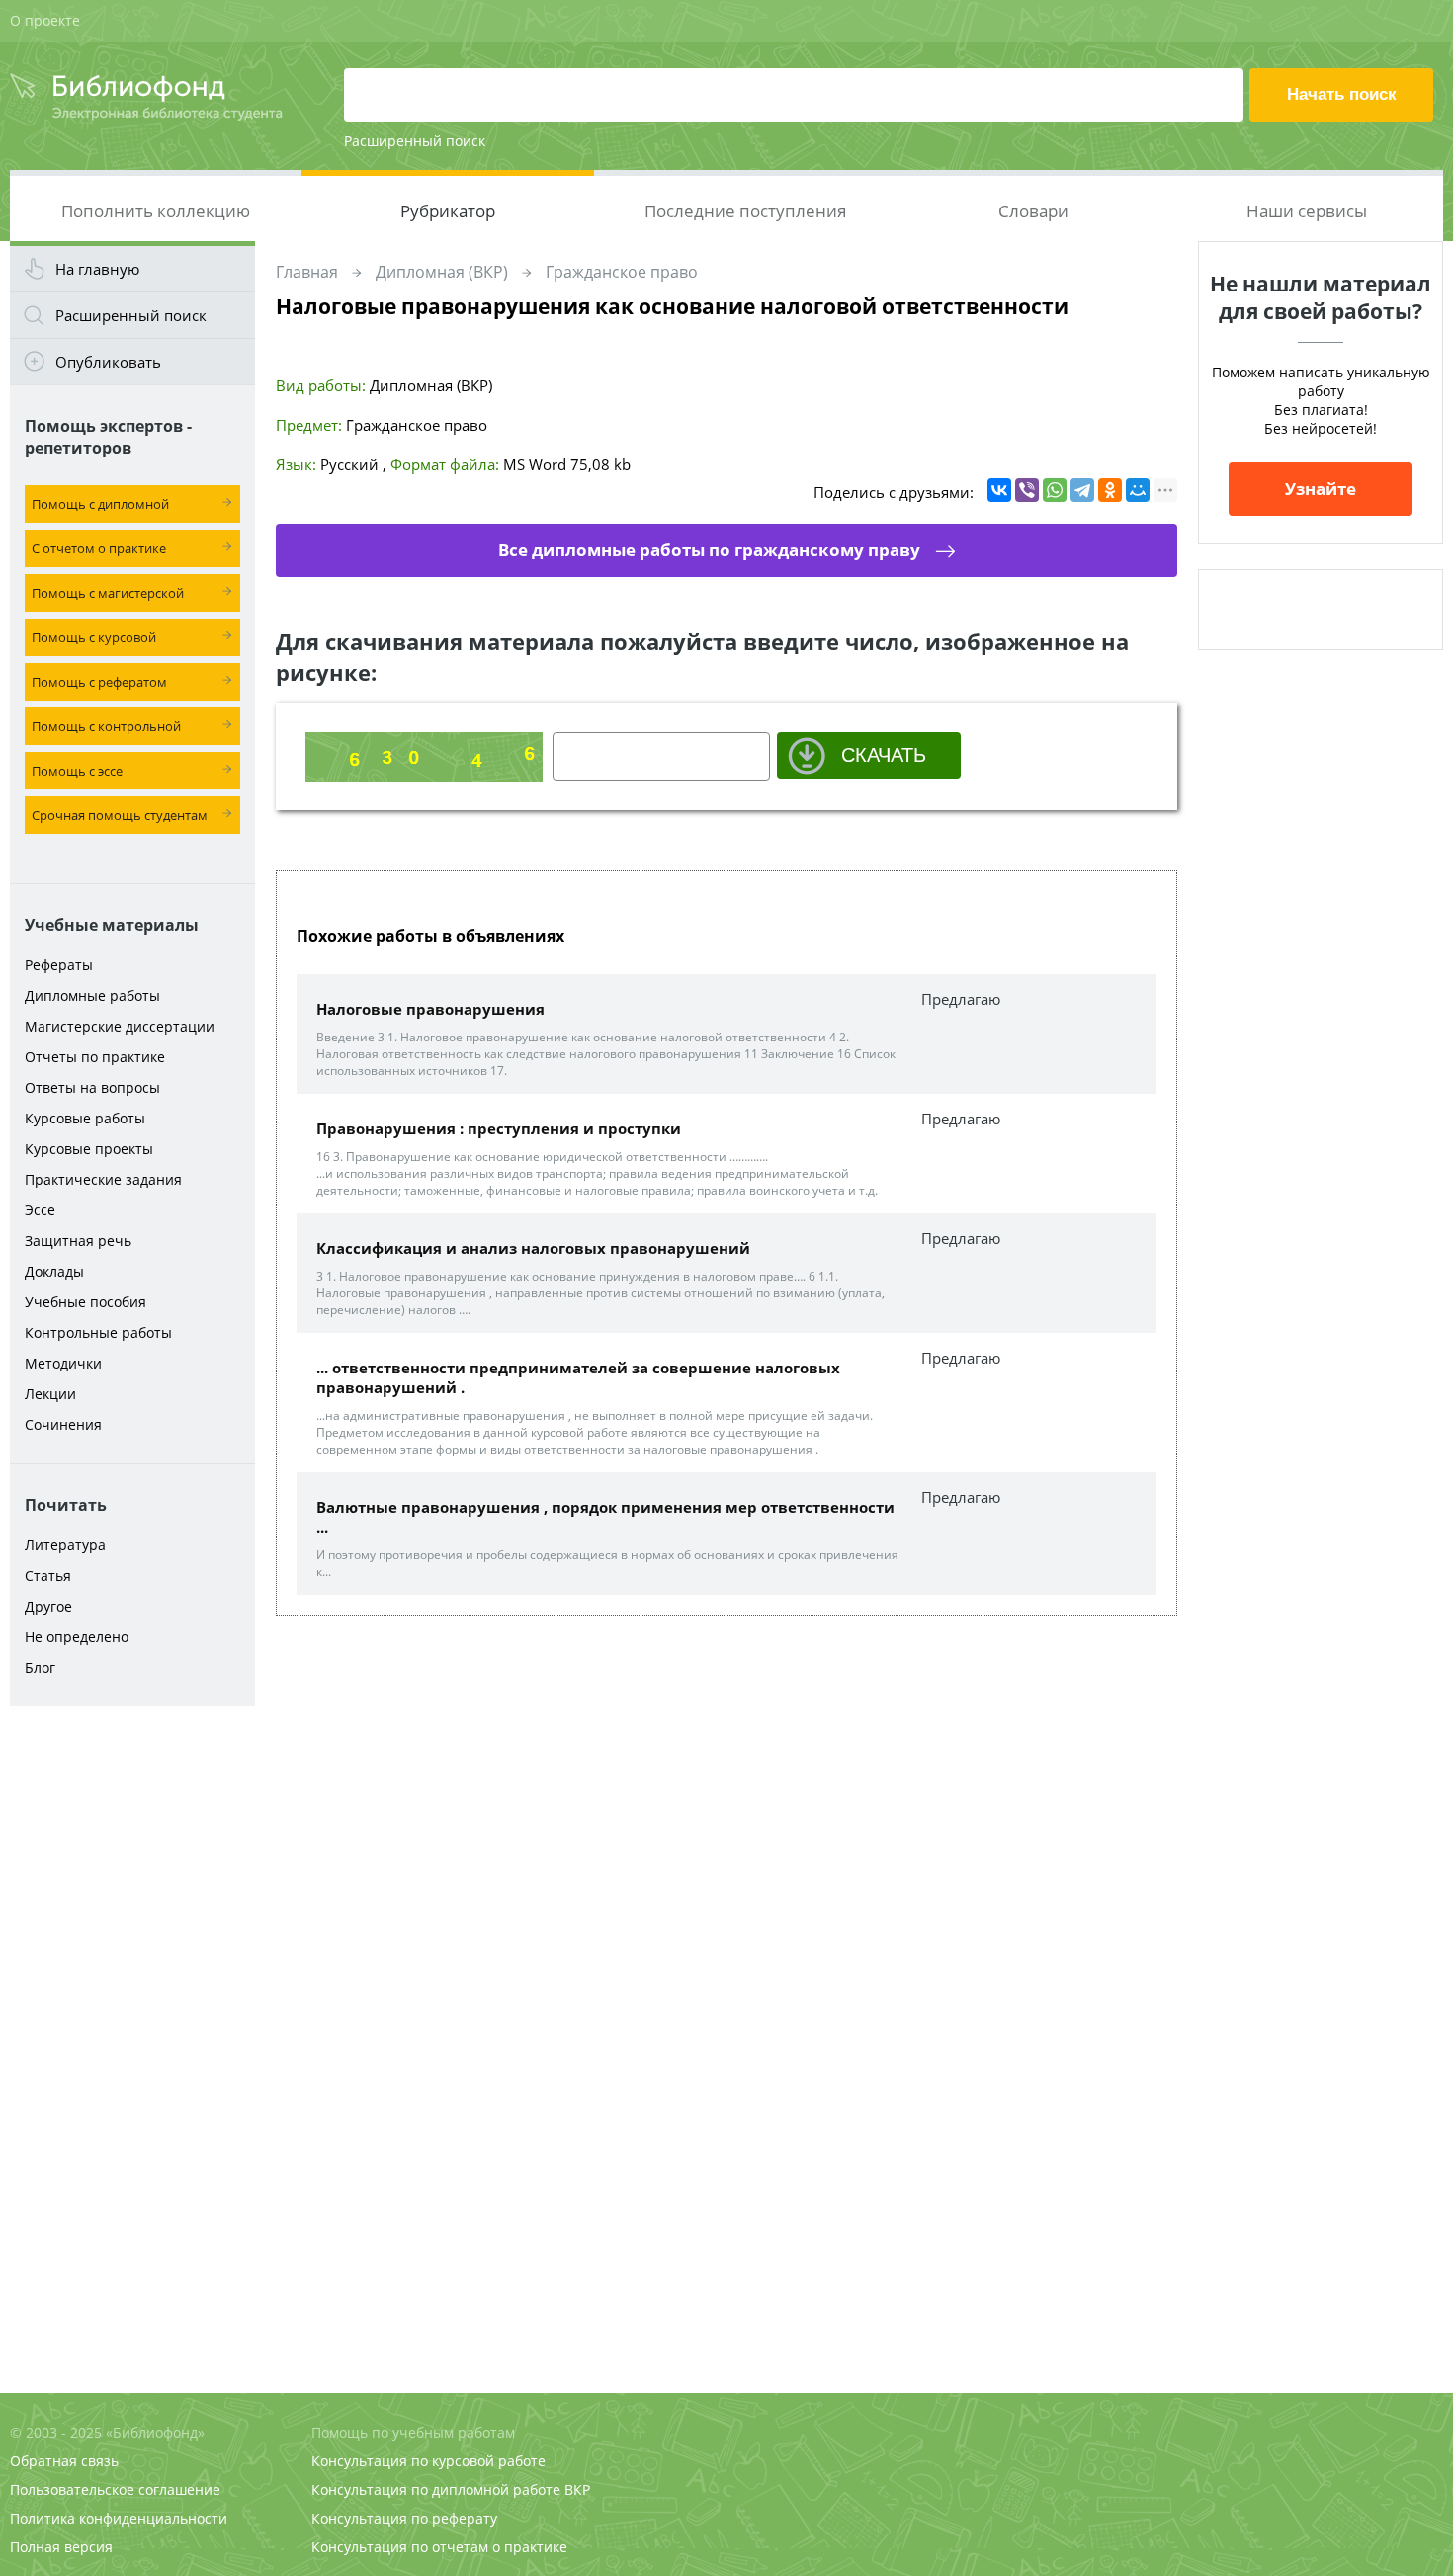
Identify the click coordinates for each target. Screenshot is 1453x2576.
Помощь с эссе (77, 771)
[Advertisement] (132, 2028)
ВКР (577, 2490)
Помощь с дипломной (100, 504)
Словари (1033, 211)
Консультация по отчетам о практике (439, 2547)
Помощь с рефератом (99, 682)
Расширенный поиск (415, 141)
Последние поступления (745, 211)
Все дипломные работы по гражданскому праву (709, 550)
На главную (97, 269)
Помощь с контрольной (106, 726)
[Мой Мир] (1138, 490)
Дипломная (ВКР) (442, 272)
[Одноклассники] (1110, 490)
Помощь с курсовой (94, 637)
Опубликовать (108, 362)
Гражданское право (622, 272)
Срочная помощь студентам (120, 815)
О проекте (45, 20)
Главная (307, 272)
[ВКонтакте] (999, 490)
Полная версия (61, 2547)
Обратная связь (64, 2461)
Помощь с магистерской (108, 593)
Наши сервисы (1307, 211)
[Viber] (1027, 490)
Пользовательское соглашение (115, 2490)
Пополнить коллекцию (156, 211)
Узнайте (1321, 489)
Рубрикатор (448, 211)
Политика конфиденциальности (119, 2518)
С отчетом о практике (99, 548)
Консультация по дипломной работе (436, 2490)
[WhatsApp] (1055, 490)
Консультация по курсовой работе (428, 2461)
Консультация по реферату (404, 2518)
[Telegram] (1082, 490)
